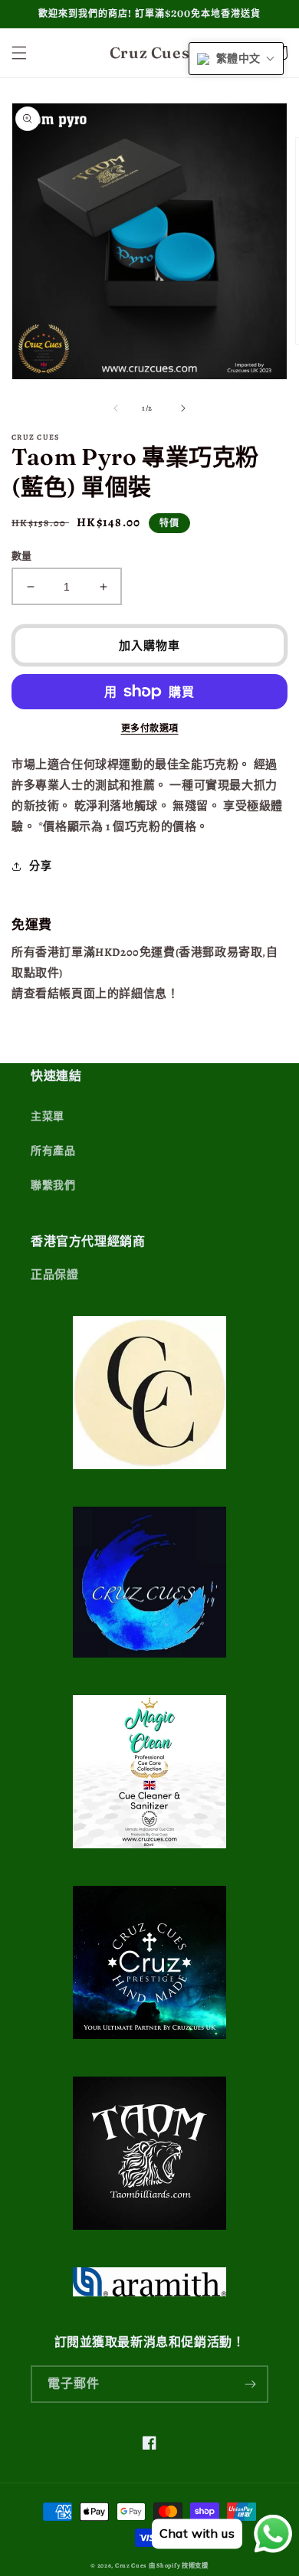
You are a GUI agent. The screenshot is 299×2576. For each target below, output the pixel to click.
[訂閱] (250, 2384)
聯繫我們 (53, 1185)
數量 (22, 556)
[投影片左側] (116, 408)
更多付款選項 (150, 728)
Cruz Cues (131, 2566)
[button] (19, 53)
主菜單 (48, 1116)
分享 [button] (40, 866)
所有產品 (53, 1151)
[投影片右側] (183, 408)
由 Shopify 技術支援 (179, 2566)
